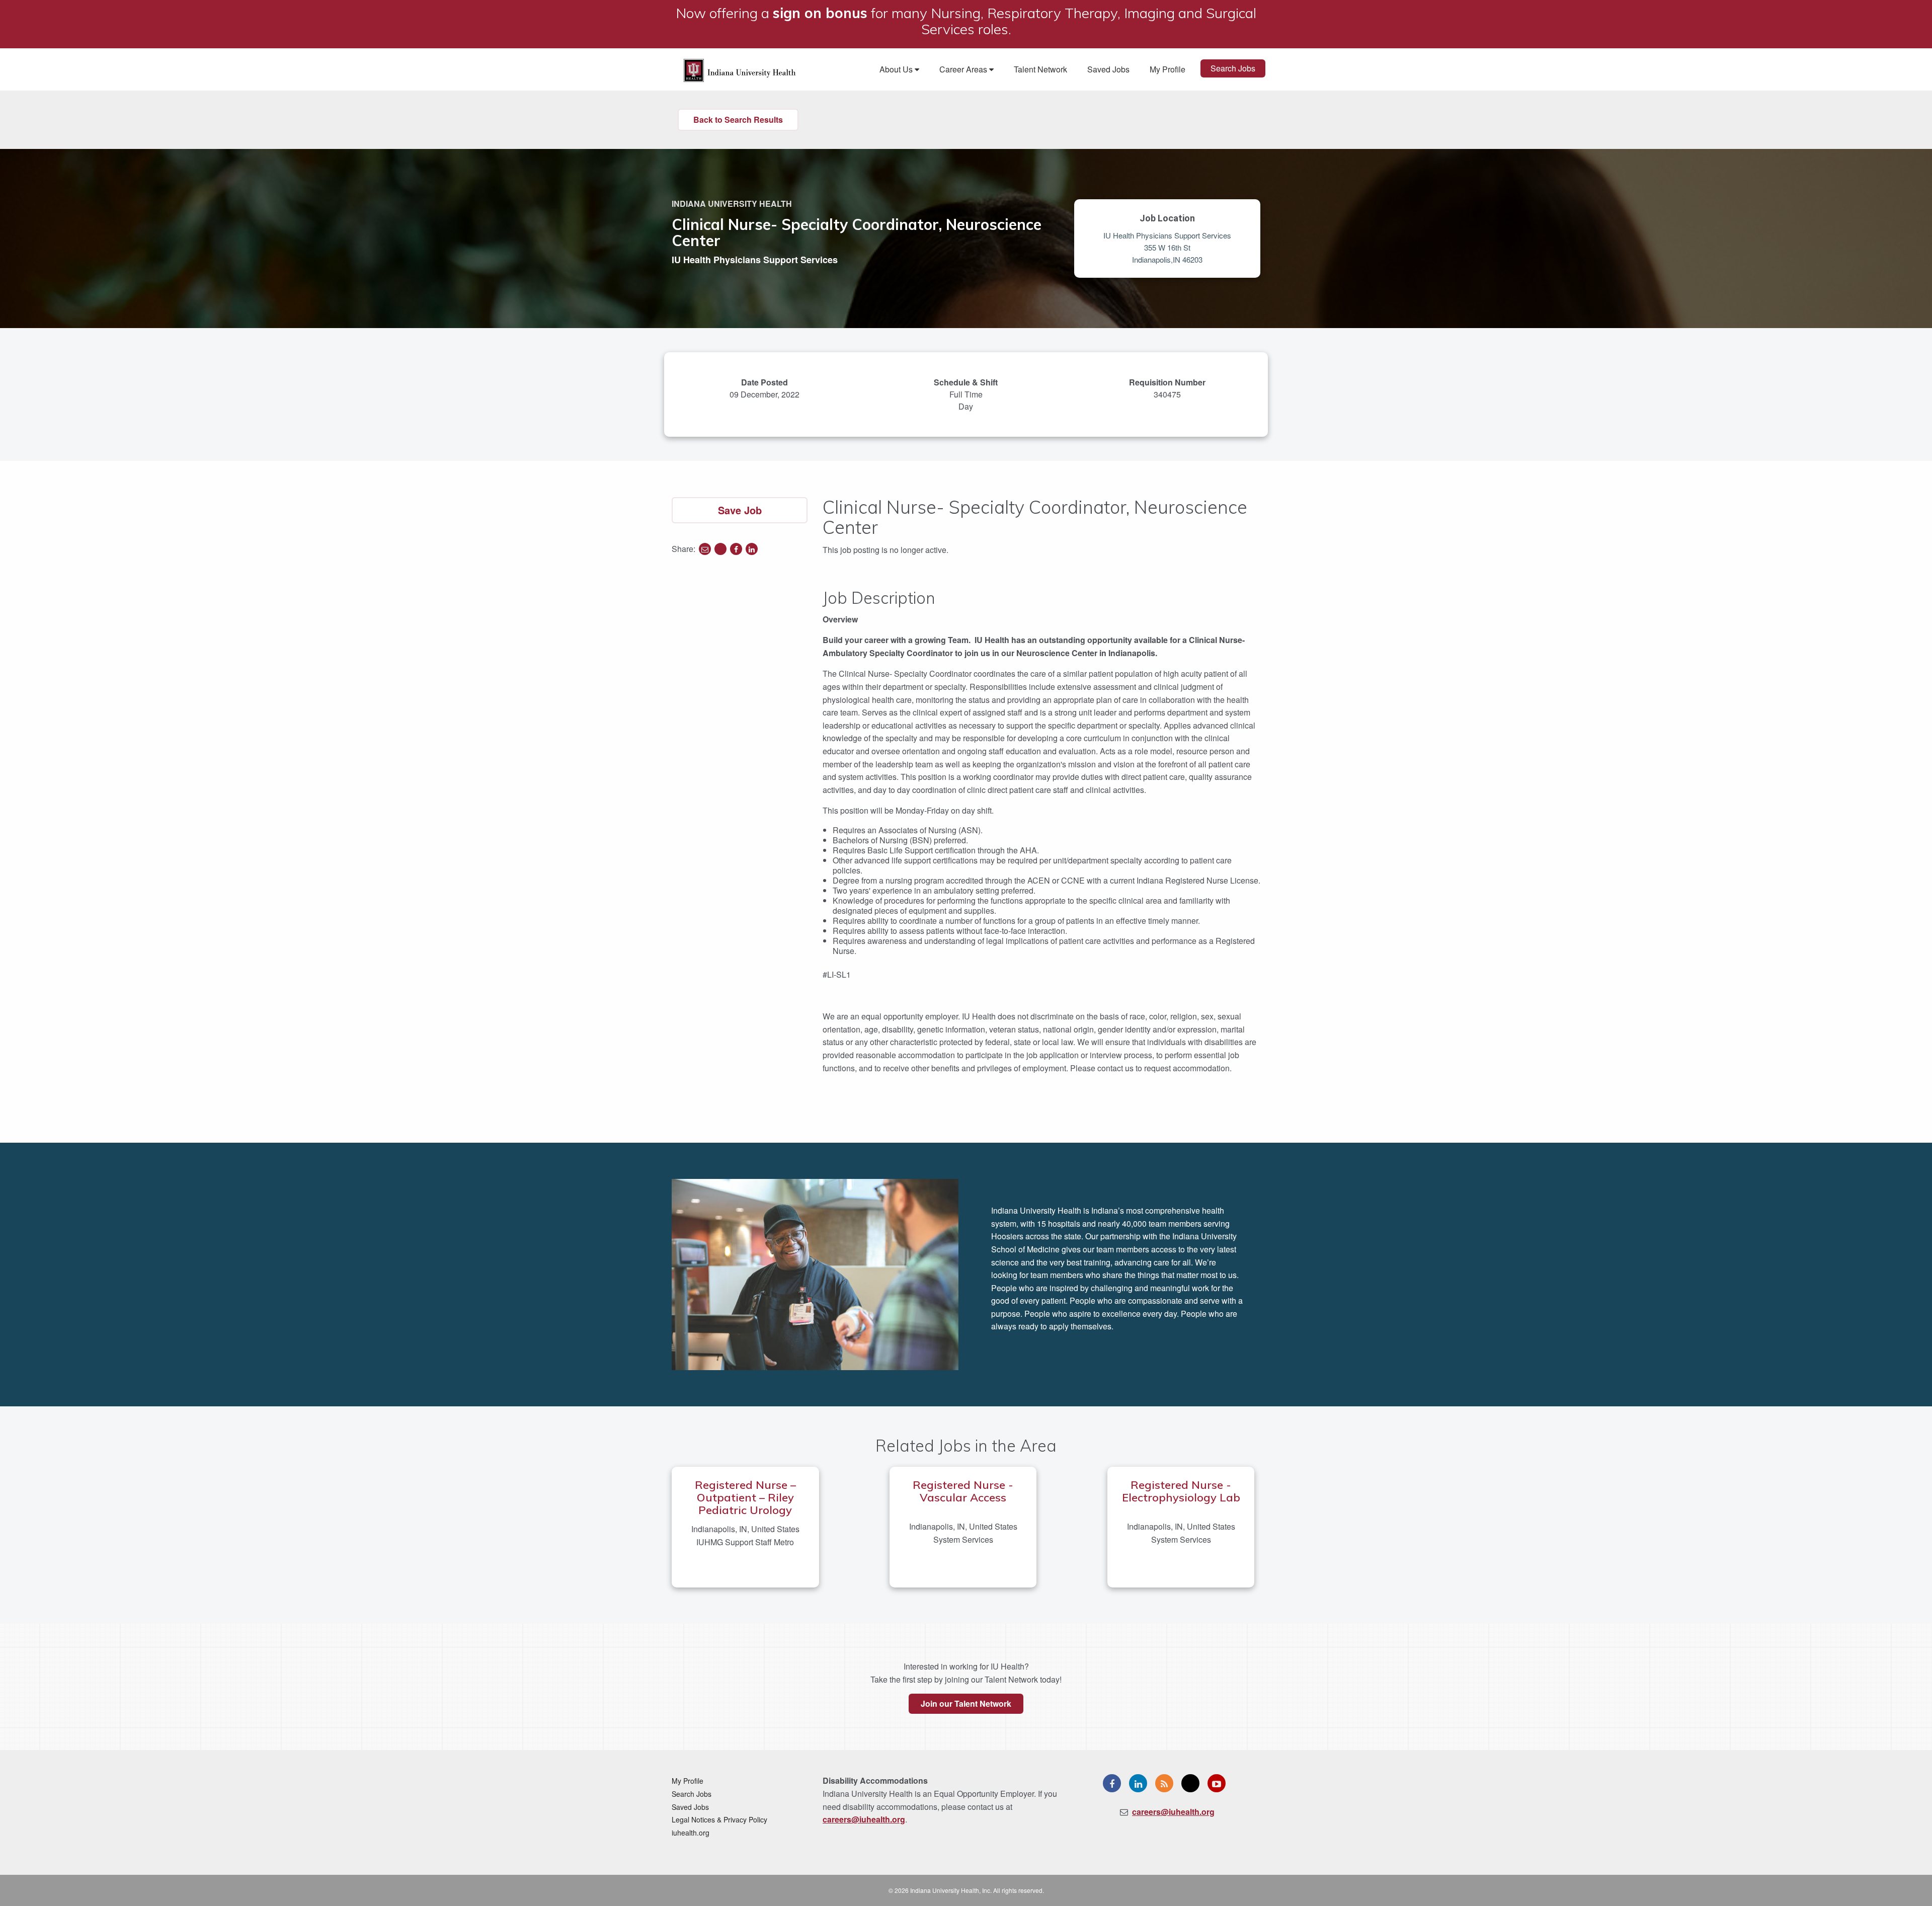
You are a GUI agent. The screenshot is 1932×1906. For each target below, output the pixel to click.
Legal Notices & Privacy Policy (719, 1819)
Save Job (740, 510)
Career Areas (964, 69)
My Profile (1168, 69)
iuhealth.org (691, 1833)
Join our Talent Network (966, 1703)
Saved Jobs (1108, 69)
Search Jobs (1233, 68)
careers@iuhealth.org (864, 1819)
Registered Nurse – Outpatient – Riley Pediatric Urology (745, 1497)
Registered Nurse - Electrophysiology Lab (1181, 1491)
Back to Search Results (738, 120)
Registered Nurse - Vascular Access (963, 1491)
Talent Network (1040, 69)
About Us (897, 69)
